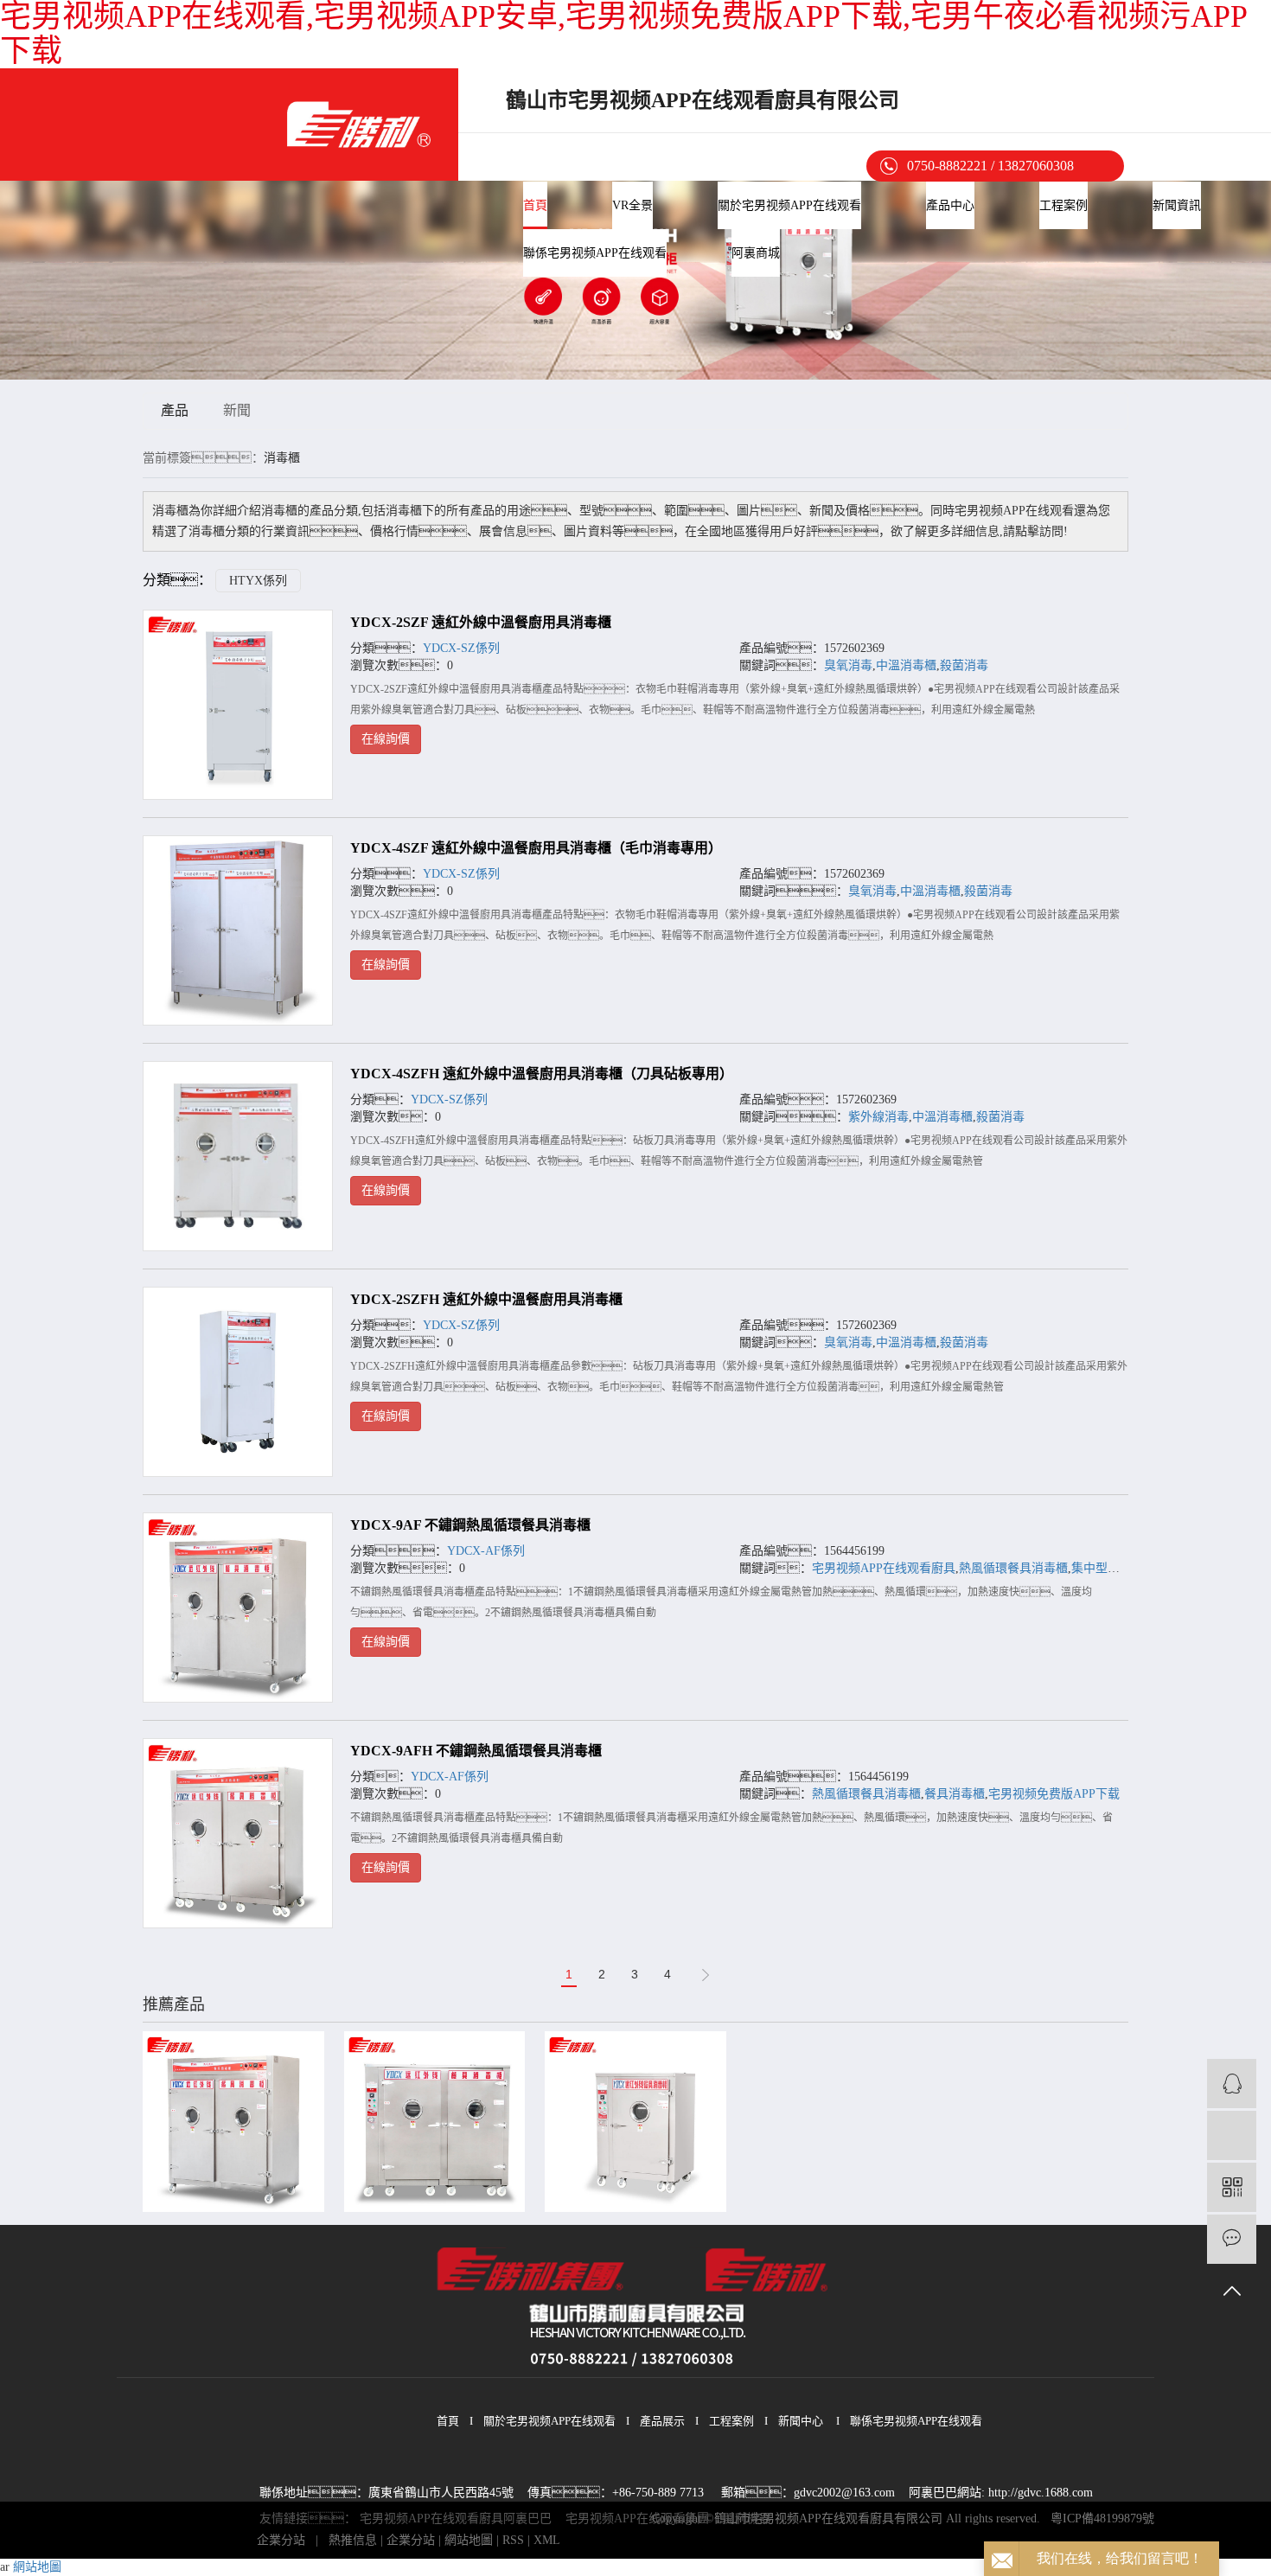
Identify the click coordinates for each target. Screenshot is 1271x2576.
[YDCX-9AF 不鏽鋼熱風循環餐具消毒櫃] (238, 1608)
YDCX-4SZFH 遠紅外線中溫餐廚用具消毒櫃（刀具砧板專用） (542, 1074)
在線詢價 (386, 739)
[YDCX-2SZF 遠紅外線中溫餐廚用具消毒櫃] (238, 705)
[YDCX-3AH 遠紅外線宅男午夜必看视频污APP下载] (635, 2121)
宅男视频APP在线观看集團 (637, 2518)
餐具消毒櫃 (955, 1794)
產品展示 (662, 2421)
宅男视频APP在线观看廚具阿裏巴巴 (456, 2518)
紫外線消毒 (878, 1117)
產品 (175, 410)
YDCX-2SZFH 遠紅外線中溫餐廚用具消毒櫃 (486, 1299)
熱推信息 (353, 2540)
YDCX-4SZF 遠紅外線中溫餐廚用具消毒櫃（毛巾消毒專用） (536, 848)
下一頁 (706, 1975)
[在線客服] (1232, 2084)
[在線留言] (1232, 2239)
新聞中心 (801, 2421)
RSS (513, 2540)
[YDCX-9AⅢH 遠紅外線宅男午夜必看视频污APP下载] (434, 2121)
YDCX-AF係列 (486, 1551)
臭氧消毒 (848, 665)
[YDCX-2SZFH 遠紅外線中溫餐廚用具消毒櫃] (238, 1382)
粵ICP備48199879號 (1102, 2518)
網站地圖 (469, 2540)
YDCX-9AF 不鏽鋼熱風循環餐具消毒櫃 (470, 1525)
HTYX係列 (258, 581)
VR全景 (632, 205)
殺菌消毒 (964, 665)
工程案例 (1063, 205)
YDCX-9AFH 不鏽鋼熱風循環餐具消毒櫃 (476, 1751)
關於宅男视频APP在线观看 (789, 205)
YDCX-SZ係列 (461, 648)
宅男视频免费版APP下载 (1054, 1794)
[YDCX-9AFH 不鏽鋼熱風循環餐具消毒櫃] (238, 1833)
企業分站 (281, 2540)
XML (547, 2540)
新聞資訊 (1177, 205)
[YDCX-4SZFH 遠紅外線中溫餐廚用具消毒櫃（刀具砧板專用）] (238, 1156)
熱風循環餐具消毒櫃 (1013, 1568)
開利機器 (747, 2518)
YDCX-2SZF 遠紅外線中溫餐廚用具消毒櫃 (481, 622)
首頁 (535, 205)
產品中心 (950, 205)
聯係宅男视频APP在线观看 (595, 253)
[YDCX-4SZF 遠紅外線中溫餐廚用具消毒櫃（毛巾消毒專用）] (238, 930)
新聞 (237, 410)
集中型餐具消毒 (1114, 1568)
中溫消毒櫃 (906, 665)
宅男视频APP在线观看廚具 (884, 1568)
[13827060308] (1232, 2135)
